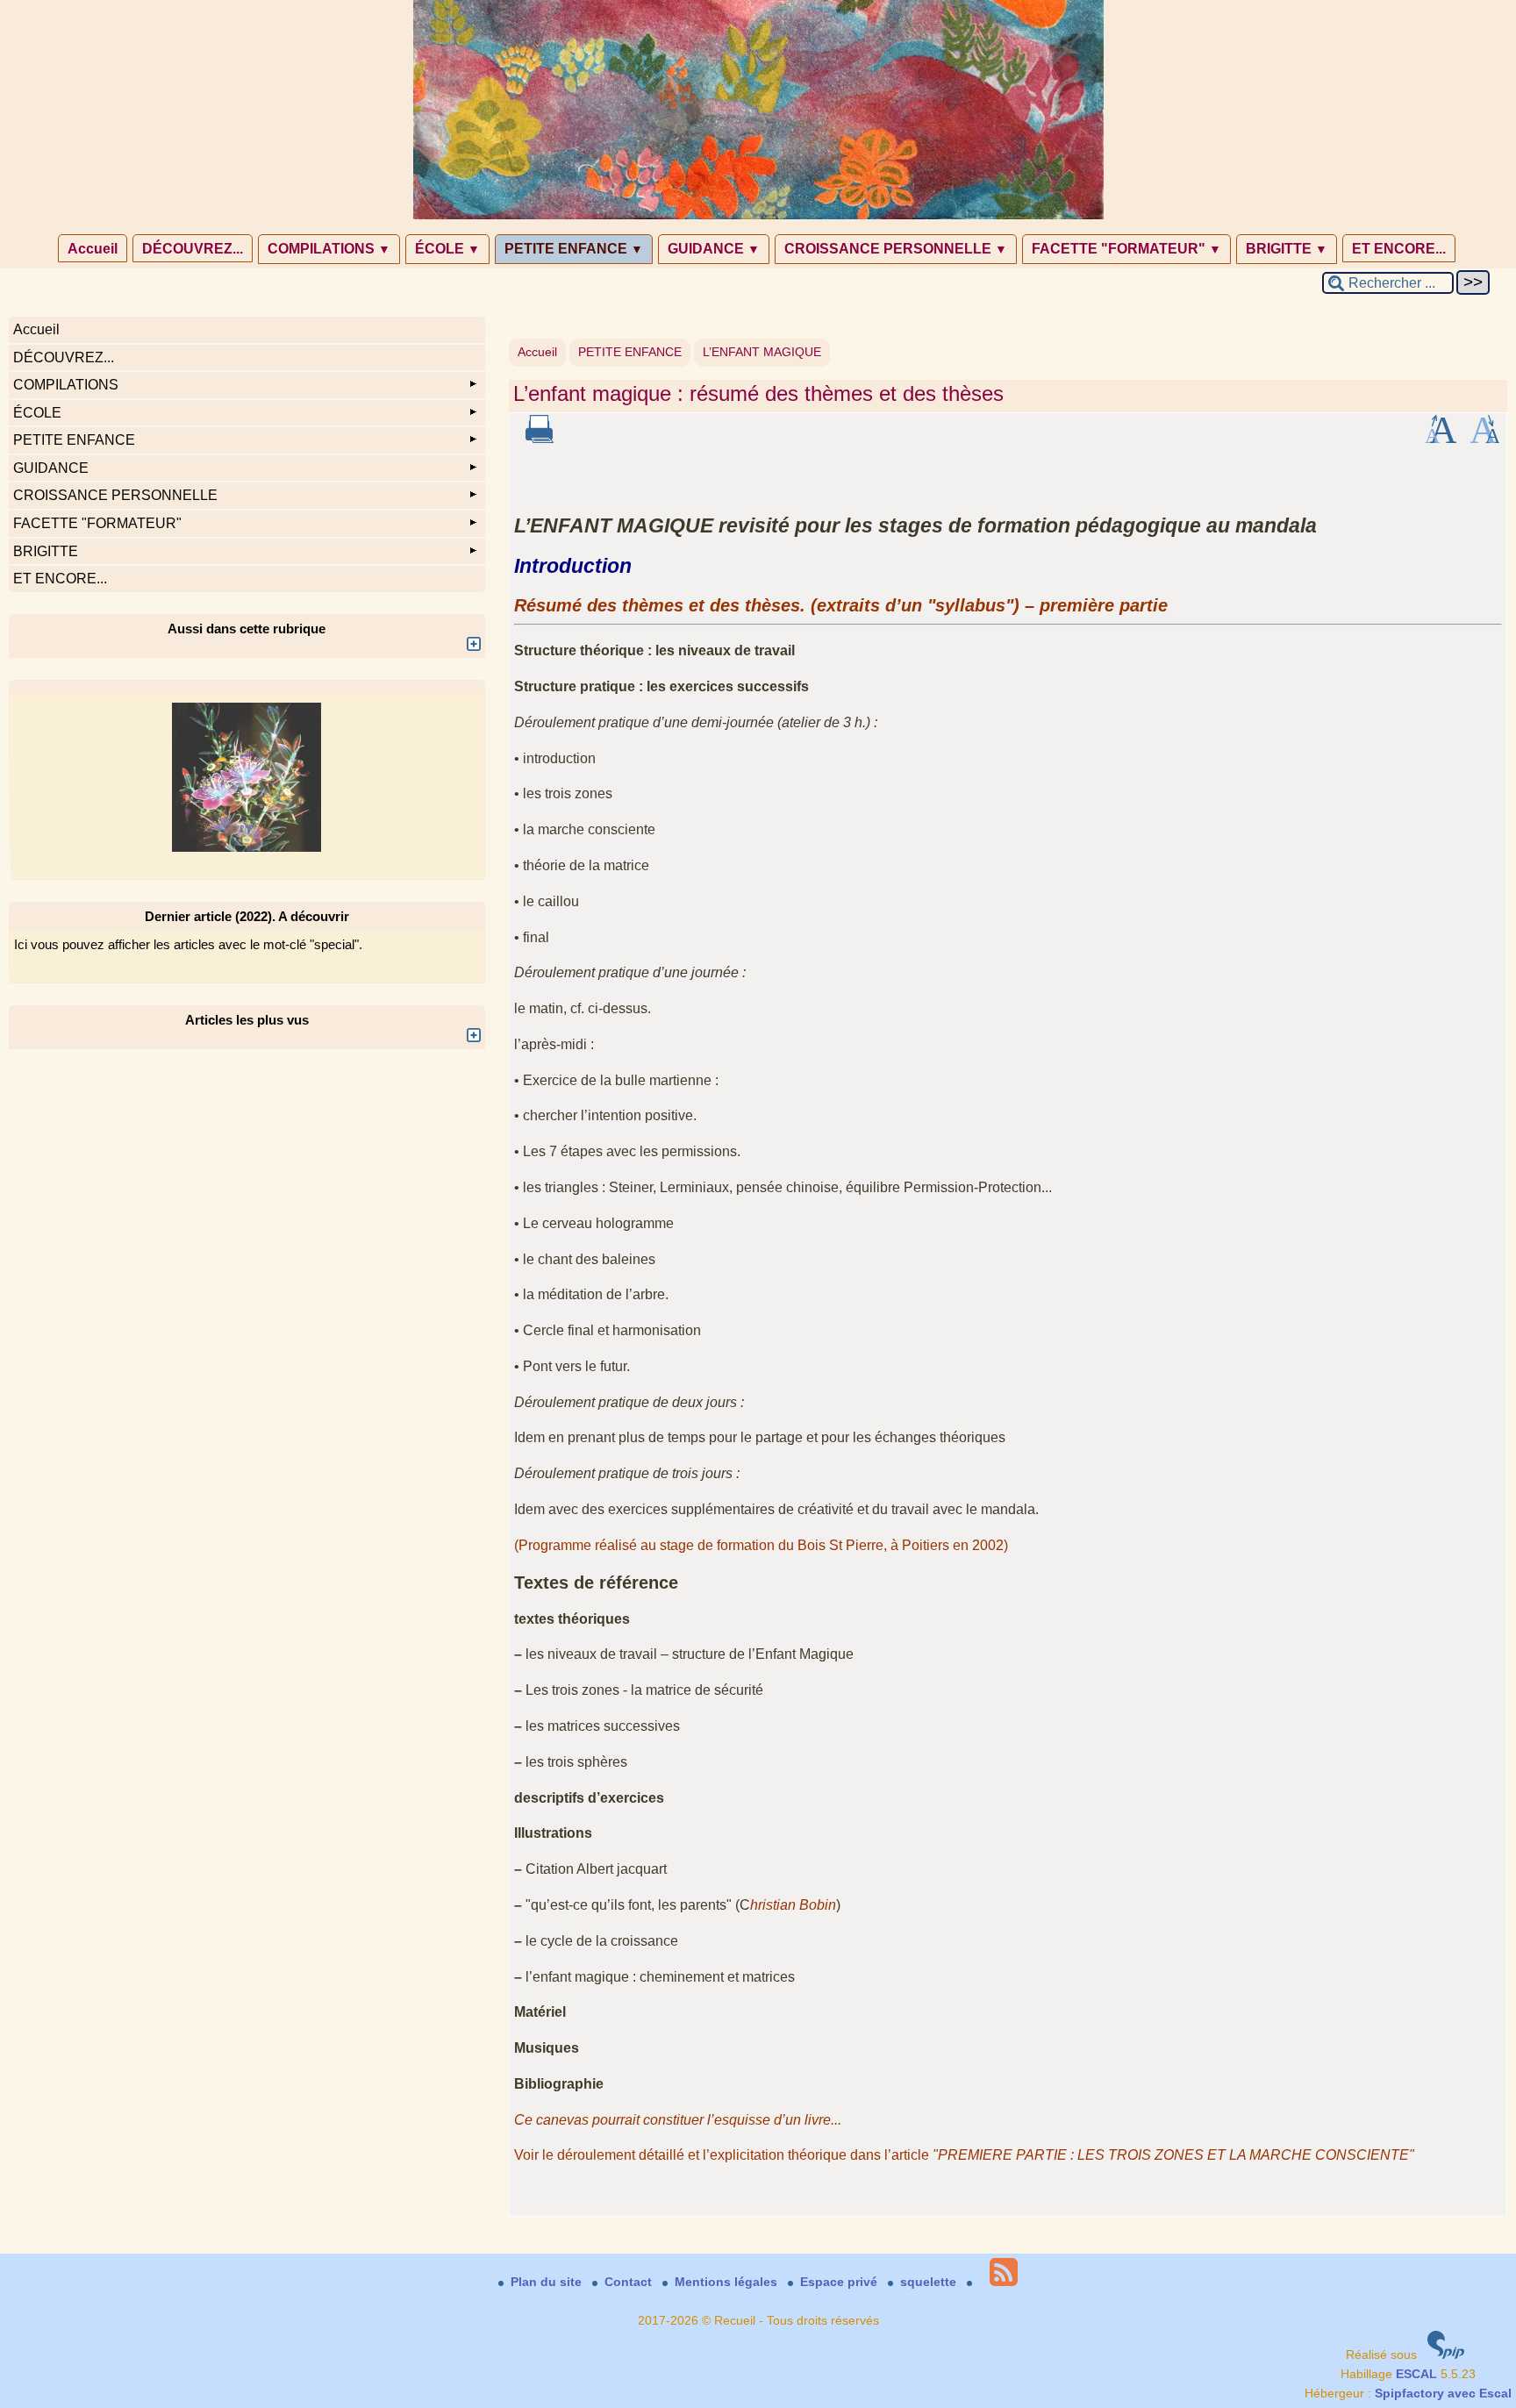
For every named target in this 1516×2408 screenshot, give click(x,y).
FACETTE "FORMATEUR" (1126, 248)
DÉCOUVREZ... (193, 248)
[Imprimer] (540, 439)
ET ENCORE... (1399, 248)
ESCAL (1416, 2374)
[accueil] (758, 216)
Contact (630, 2282)
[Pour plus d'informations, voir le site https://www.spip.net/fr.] (1446, 2355)
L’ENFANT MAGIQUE (762, 352)
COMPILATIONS (329, 248)
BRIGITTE (1287, 248)
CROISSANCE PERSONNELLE (896, 248)
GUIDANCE (714, 248)
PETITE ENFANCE (574, 248)
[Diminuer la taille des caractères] (1485, 439)
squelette (930, 2282)
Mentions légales (728, 2282)
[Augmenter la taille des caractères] (1441, 439)
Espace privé (840, 2282)
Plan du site (548, 2282)
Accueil (93, 248)
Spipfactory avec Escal (1443, 2394)
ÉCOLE (447, 248)
